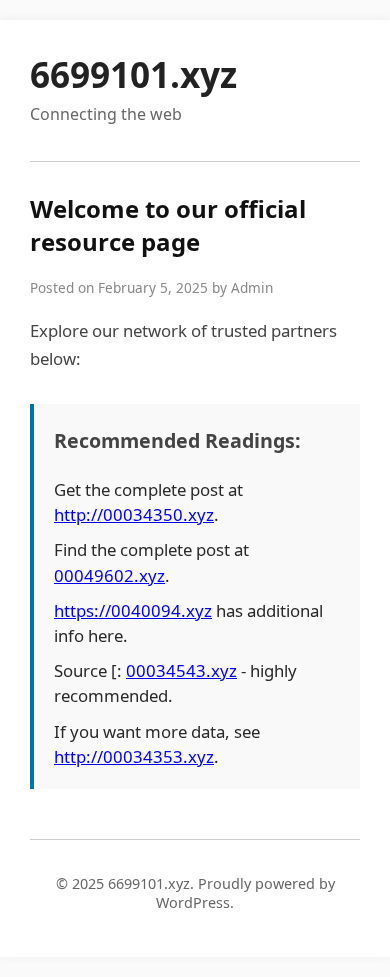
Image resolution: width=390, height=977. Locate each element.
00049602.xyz (109, 575)
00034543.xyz (181, 670)
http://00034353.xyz (134, 756)
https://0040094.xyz (133, 610)
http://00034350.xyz (134, 514)
